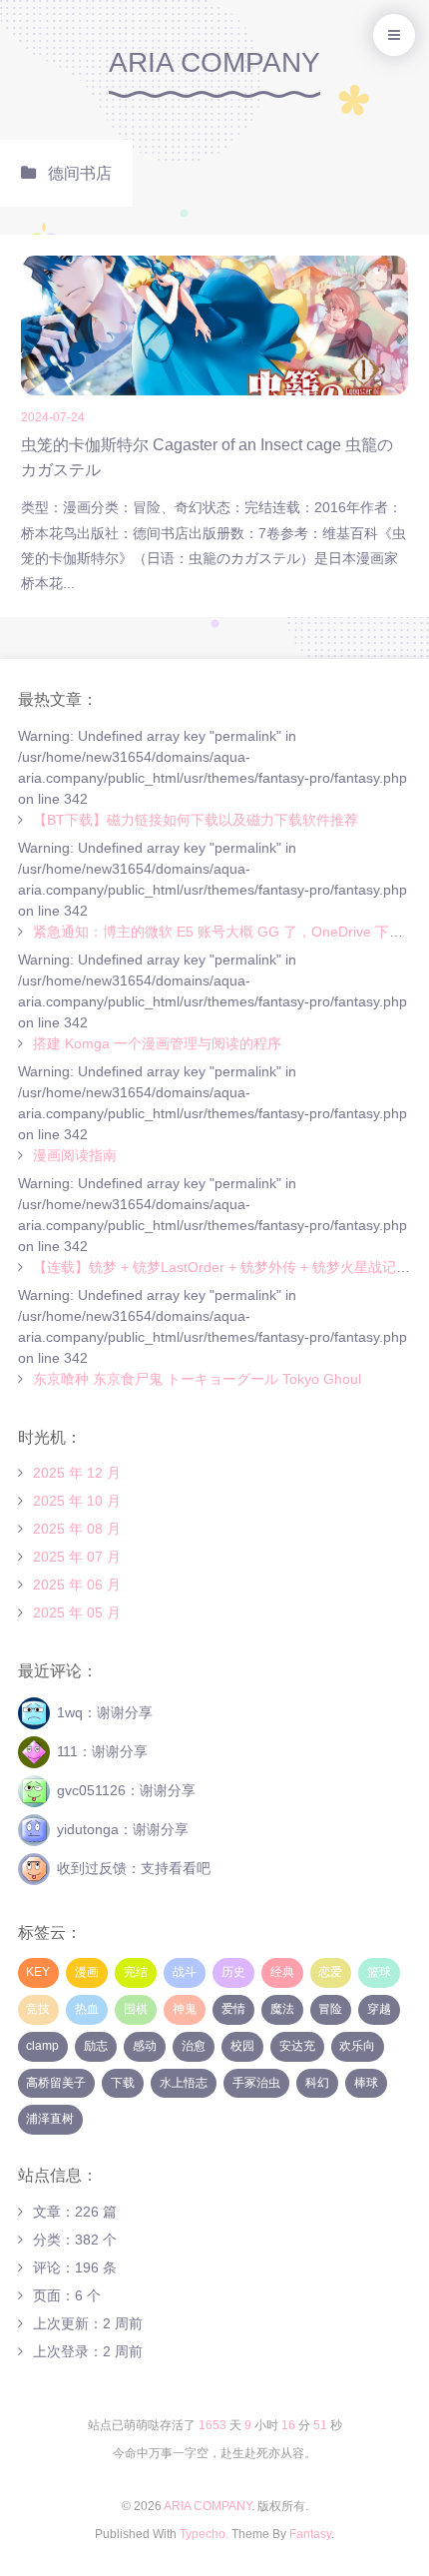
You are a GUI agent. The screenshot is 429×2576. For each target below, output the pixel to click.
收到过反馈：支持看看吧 (134, 1868)
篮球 (379, 1972)
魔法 (282, 2009)
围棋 (136, 2009)
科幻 (317, 2083)
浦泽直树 (50, 2119)
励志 (96, 2046)
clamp (42, 2046)
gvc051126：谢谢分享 (126, 1790)
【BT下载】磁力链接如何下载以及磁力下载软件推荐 (196, 820)
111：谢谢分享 (102, 1751)
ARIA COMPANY (214, 62)
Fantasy (310, 2534)
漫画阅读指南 (75, 1155)
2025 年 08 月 (77, 1529)
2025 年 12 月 (77, 1473)
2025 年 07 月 (77, 1557)
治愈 (194, 2046)
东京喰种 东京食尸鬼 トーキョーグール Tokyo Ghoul (197, 1379)
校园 (242, 2046)
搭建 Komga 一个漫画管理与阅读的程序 (157, 1043)
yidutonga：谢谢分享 (123, 1829)
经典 (282, 1972)
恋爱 (330, 1972)
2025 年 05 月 (77, 1612)
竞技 (38, 2009)
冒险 (330, 2009)
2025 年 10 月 (77, 1501)
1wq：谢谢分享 (105, 1712)
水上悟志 (184, 2083)
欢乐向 (357, 2046)
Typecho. (204, 2534)
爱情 (233, 2009)
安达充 (297, 2046)
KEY (38, 1972)
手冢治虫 (256, 2083)
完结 (136, 1972)
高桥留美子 (56, 2083)
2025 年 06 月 (77, 1585)
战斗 (185, 1972)
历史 (233, 1972)
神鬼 (185, 2009)
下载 (123, 2083)
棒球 (366, 2083)
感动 (145, 2046)
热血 (87, 2009)
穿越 (379, 2009)
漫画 (87, 1972)
